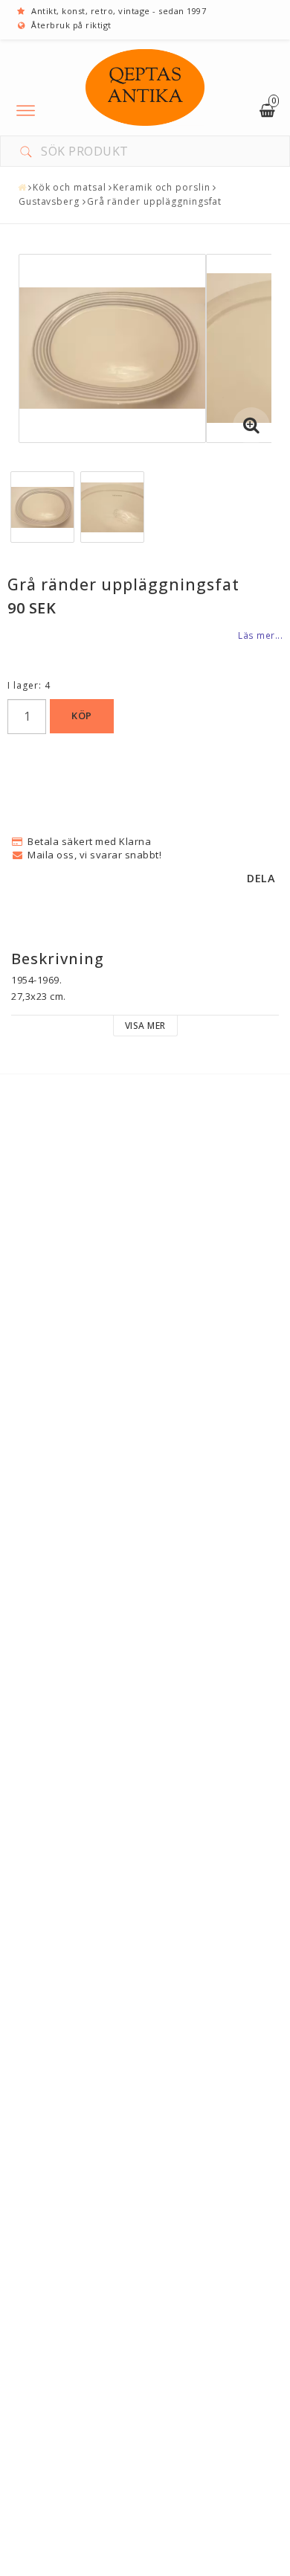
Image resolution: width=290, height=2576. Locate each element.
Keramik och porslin (161, 187)
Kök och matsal (70, 187)
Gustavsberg (49, 201)
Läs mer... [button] (260, 635)
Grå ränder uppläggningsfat (154, 201)
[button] (251, 426)
